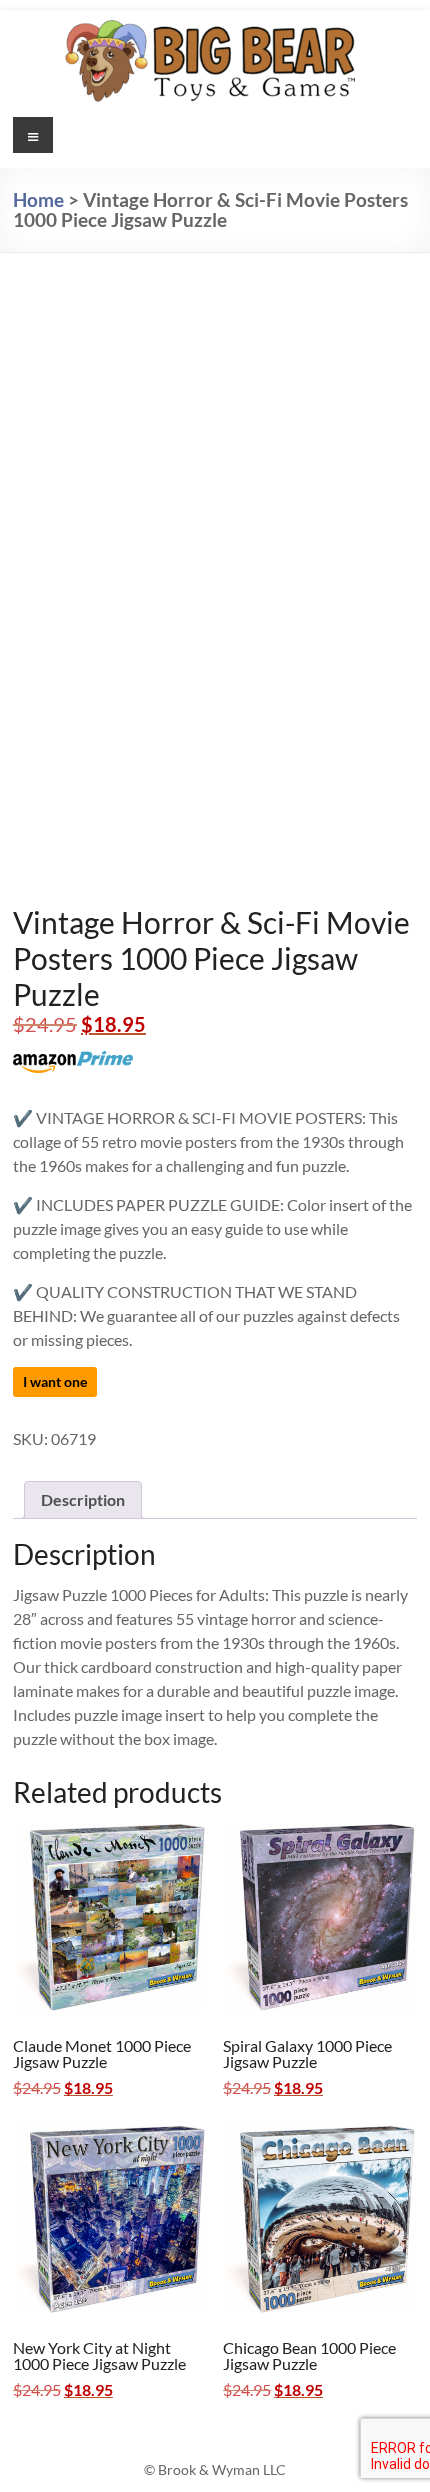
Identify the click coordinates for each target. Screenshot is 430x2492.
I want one (55, 1381)
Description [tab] (83, 1499)
